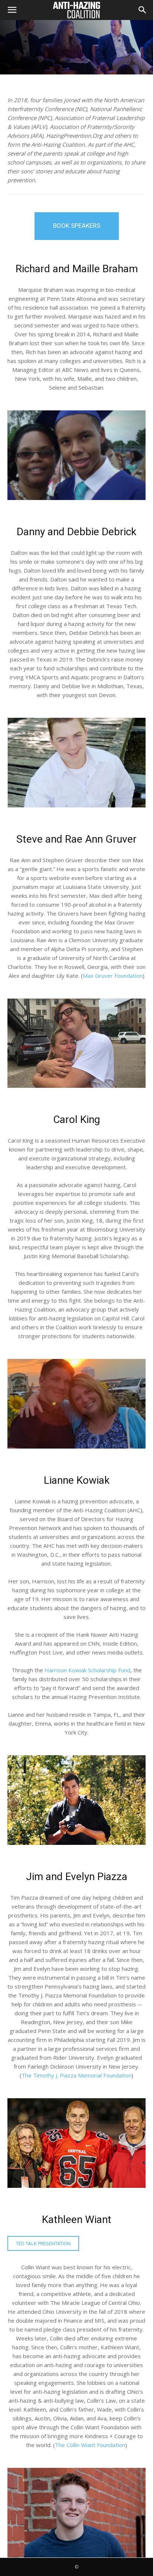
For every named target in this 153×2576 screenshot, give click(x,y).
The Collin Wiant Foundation (90, 2445)
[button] (12, 10)
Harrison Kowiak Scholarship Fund (87, 1670)
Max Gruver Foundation (113, 976)
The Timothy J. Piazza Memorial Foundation (76, 2075)
